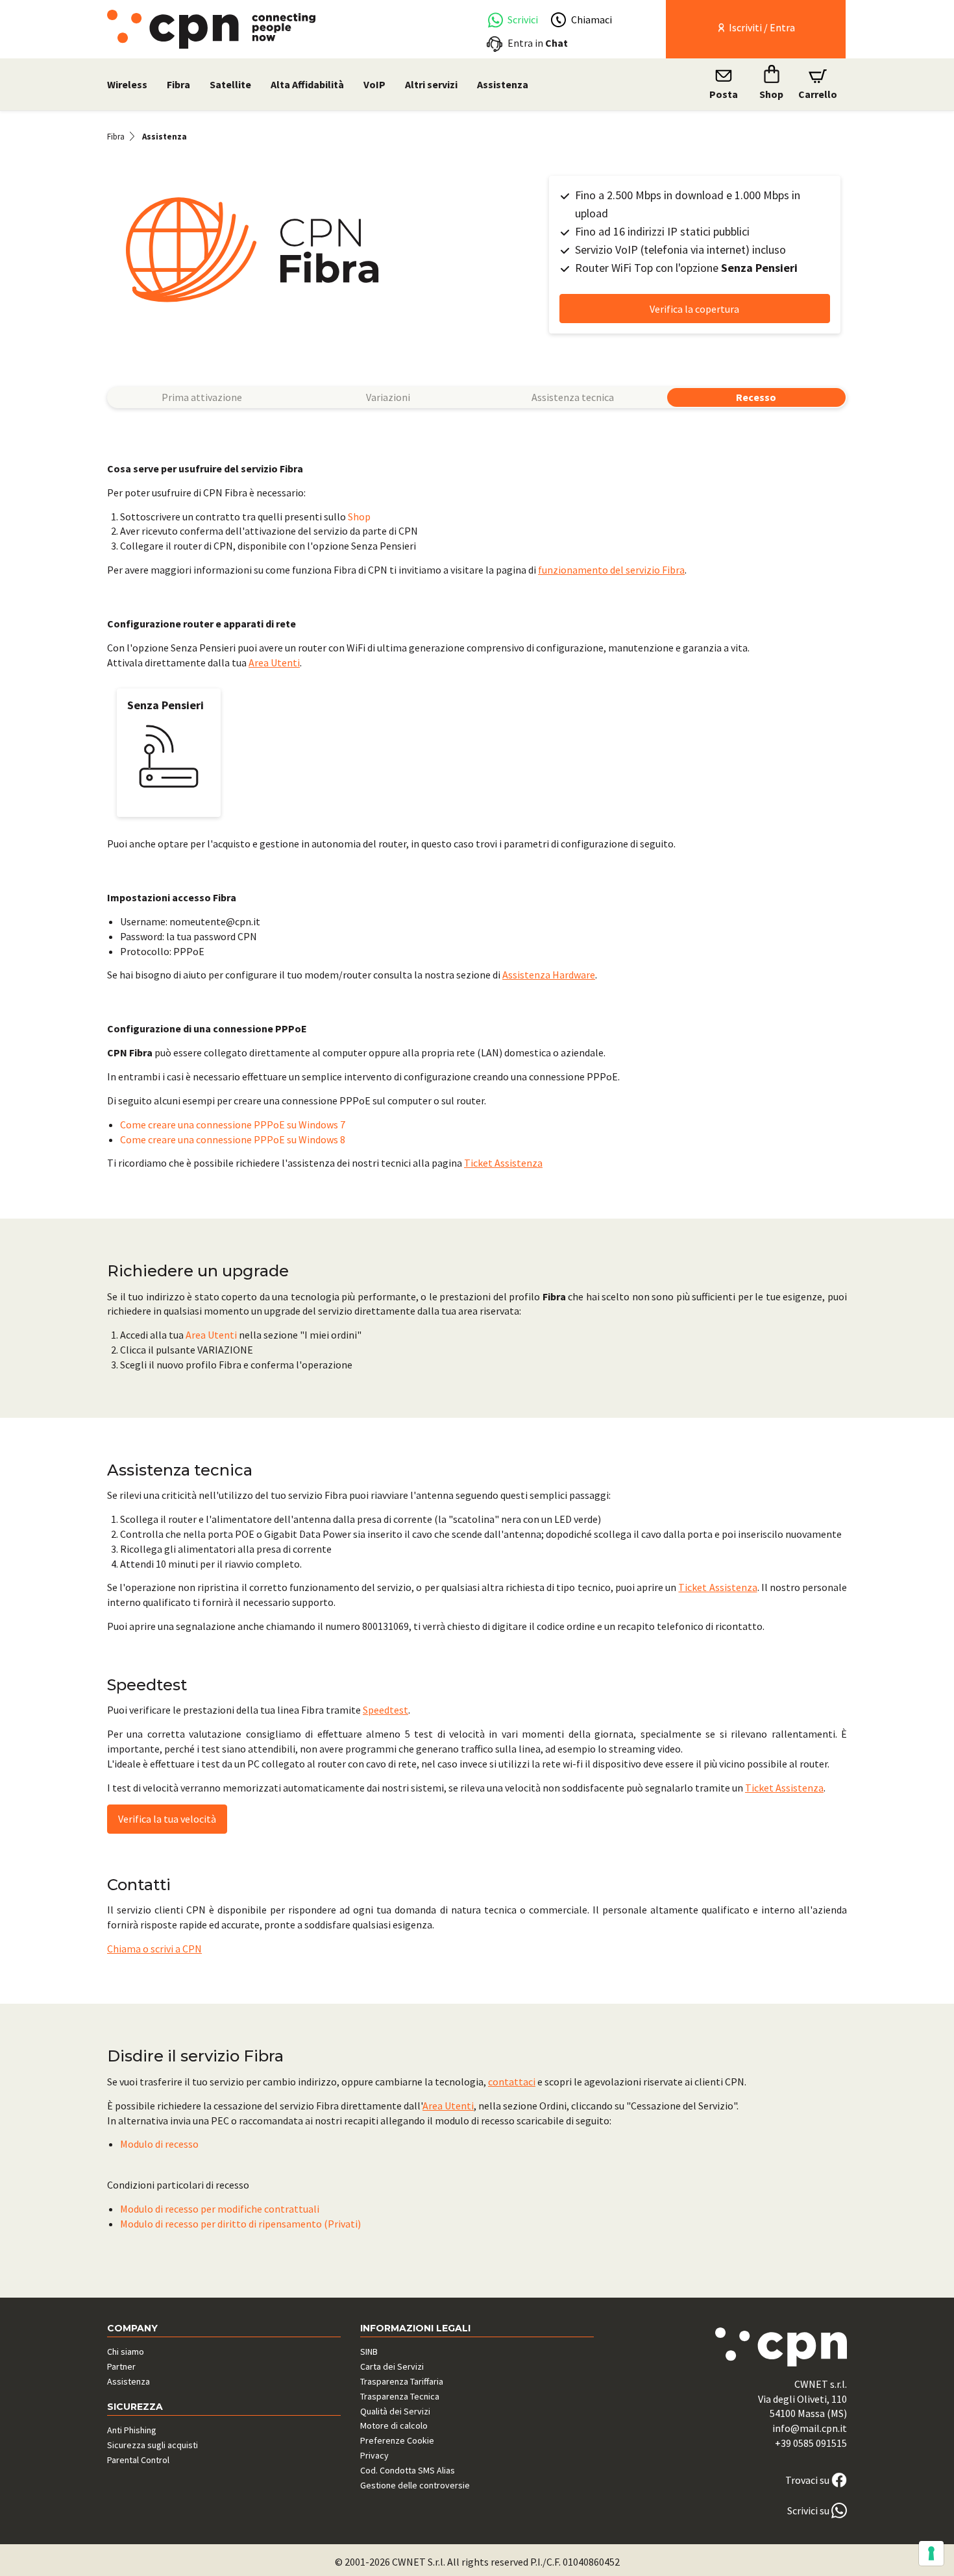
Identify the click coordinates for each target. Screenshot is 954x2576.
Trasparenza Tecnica (400, 2396)
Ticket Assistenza (503, 1163)
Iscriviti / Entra (761, 27)
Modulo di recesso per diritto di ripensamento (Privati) (240, 2224)
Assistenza (503, 84)
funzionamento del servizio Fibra (611, 570)
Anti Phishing (132, 2430)
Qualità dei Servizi (395, 2411)
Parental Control (138, 2460)
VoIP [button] (374, 84)
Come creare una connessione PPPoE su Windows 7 (233, 1124)
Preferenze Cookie (397, 2440)
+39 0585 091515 (811, 2443)
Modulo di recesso (159, 2144)
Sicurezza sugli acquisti (153, 2445)
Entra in (538, 43)
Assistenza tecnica (573, 397)
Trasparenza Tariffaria (402, 2381)
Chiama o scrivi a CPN (154, 1949)
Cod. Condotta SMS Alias (408, 2470)
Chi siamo (126, 2351)
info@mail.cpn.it (810, 2428)
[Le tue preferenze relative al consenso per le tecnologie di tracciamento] (931, 2553)
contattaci (512, 2082)
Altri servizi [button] (431, 84)
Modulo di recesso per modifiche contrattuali (220, 2209)
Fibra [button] (178, 84)
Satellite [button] (230, 84)
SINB (369, 2351)
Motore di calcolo (394, 2425)
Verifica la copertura (694, 309)
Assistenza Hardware (549, 975)
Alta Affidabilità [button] (307, 84)
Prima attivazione (202, 397)
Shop (359, 516)
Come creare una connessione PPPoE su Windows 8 (233, 1139)
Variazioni (388, 397)
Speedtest (385, 1710)
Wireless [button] (127, 84)
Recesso (756, 397)
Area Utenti (274, 662)
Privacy (374, 2455)
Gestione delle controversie (415, 2485)
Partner (121, 2366)
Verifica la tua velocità (167, 1819)
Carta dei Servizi (392, 2366)
